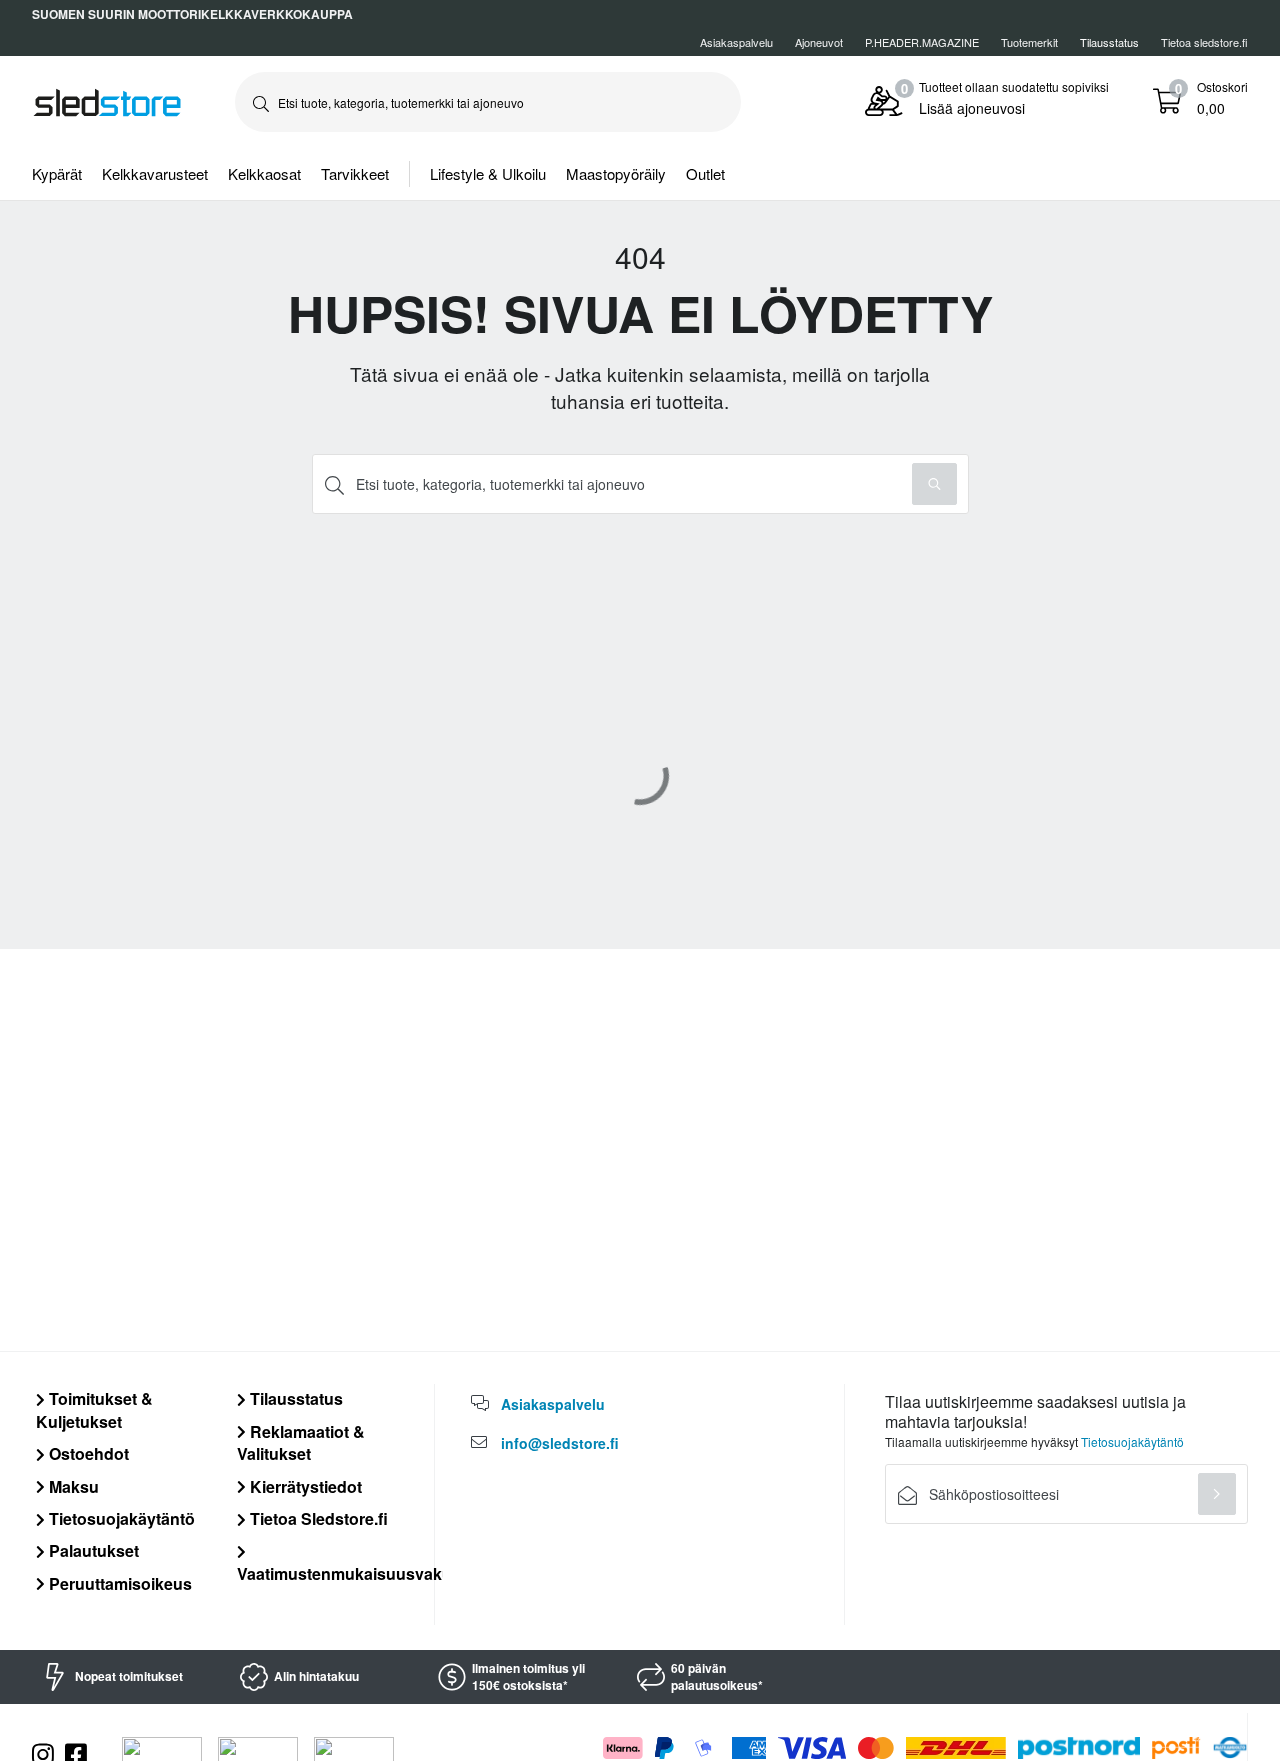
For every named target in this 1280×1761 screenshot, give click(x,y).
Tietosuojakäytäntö (120, 1518)
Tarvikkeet (355, 173)
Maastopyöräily (616, 173)
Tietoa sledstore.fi (1204, 42)
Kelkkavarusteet (155, 173)
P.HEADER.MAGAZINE (922, 42)
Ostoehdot (87, 1453)
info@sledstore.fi (560, 1443)
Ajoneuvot (819, 42)
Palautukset (92, 1550)
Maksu (72, 1486)
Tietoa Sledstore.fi (317, 1518)
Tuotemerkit (1029, 42)
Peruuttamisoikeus (118, 1583)
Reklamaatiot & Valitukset (301, 1442)
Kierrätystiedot (304, 1486)
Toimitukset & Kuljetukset (94, 1409)
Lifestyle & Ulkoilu (488, 173)
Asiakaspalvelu (736, 42)
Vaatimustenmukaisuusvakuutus (361, 1573)
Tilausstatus (294, 1398)
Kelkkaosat (264, 173)
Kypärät (57, 173)
